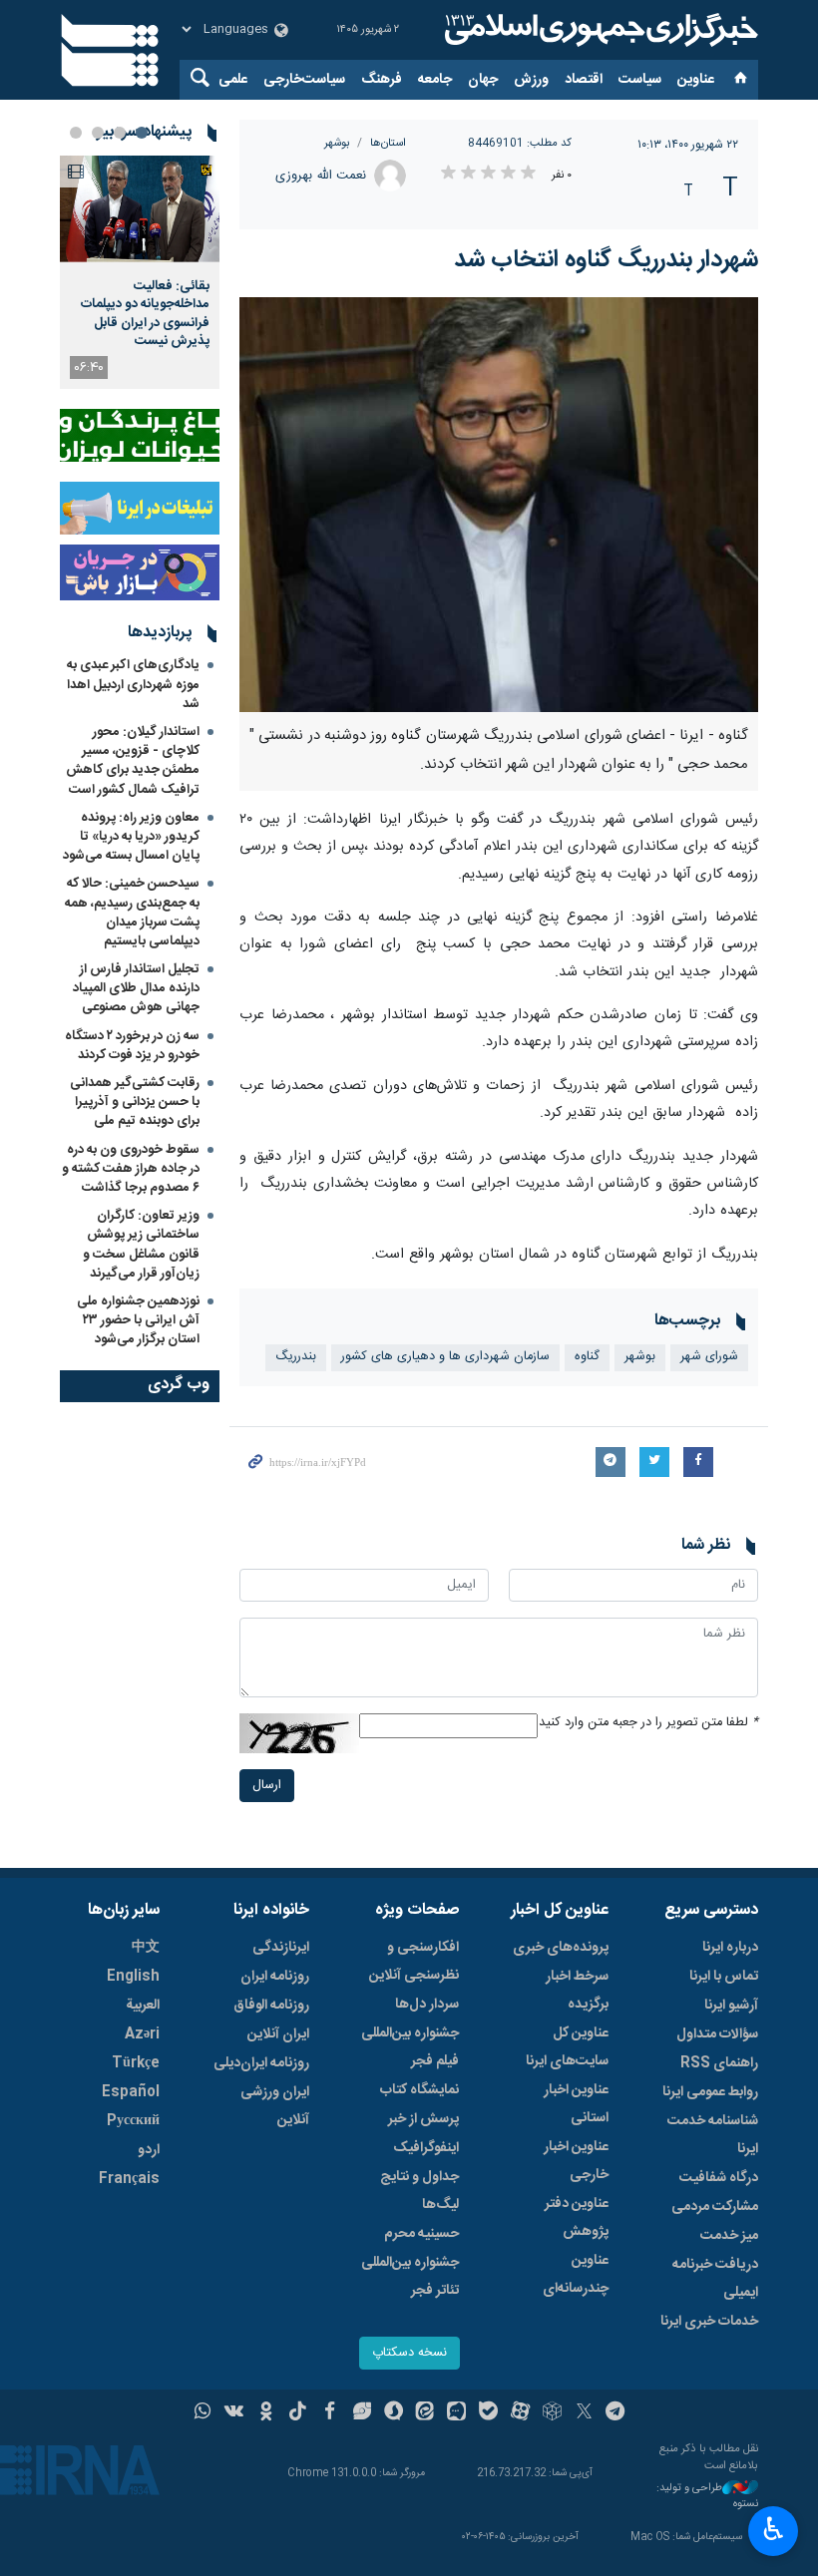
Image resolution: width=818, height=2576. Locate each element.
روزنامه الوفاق (271, 2006)
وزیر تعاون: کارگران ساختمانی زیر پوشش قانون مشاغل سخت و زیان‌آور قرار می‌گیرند (141, 1245)
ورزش (531, 80)
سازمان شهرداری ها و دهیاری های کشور (445, 1357)
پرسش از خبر (423, 2119)
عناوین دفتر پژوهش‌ (577, 2218)
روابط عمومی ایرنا (710, 2092)
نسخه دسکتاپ (409, 2353)
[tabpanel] (140, 272)
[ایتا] (425, 2413)
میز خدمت (729, 2236)
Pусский (133, 2121)
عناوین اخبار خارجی (576, 2161)
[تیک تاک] (298, 2413)
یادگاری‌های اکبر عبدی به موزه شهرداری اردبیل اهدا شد (133, 684)
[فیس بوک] (330, 2413)
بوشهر (337, 143)
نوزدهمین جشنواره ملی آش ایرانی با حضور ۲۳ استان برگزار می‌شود (138, 1320)
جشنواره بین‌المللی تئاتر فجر (410, 2277)
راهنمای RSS (719, 2063)
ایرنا (599, 30)
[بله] (488, 2413)
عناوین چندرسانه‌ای (576, 2275)
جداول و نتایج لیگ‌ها (419, 2191)
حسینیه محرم (421, 2234)
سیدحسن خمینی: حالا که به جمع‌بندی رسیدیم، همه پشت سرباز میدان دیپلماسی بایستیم (132, 913)
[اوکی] (266, 2413)
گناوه (587, 1357)
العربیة (143, 2006)
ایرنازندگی (281, 1948)
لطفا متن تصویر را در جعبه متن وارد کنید (648, 1723)
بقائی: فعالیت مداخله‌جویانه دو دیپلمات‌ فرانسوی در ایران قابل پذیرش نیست (145, 314)
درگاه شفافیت (719, 2178)
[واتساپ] (203, 2413)
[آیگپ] (456, 2413)
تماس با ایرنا (724, 1977)
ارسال (267, 1786)
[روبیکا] (552, 2413)
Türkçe (136, 2063)
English (133, 1977)
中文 (146, 1948)
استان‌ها (388, 143)
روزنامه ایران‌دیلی (261, 2063)
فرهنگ (382, 80)
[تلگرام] (616, 2413)
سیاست (640, 80)
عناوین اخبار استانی (576, 2104)
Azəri (142, 2034)
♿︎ (774, 2529)
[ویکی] (234, 2413)
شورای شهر (709, 1357)
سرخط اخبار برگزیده (577, 1991)
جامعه (435, 80)
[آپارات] (520, 2413)
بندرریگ (296, 1357)
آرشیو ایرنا (731, 2006)
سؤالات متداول (717, 2034)
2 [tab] (120, 133)
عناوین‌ (696, 80)
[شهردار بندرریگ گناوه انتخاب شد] (499, 505)
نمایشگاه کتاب (419, 2090)
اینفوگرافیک (426, 2148)
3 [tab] (98, 133)
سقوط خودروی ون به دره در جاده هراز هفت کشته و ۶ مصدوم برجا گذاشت (131, 1169)
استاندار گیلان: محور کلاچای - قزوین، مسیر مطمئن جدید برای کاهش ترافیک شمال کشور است (133, 761)
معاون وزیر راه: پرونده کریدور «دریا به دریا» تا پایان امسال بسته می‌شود (131, 837)
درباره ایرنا (730, 1948)
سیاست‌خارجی (304, 80)
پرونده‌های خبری (561, 1948)
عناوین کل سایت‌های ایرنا (567, 2047)
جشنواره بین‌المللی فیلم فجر (410, 2047)
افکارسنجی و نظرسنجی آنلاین (414, 1962)
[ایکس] (584, 2413)
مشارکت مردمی (715, 2207)
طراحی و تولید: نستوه (707, 2497)
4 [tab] (76, 133)
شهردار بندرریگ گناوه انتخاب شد (606, 260)
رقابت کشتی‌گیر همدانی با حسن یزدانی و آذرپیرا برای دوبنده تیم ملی (135, 1102)
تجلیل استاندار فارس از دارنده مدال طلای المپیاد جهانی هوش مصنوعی (136, 988)
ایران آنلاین (278, 2034)
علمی (233, 80)
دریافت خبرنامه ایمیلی (715, 2279)
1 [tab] (142, 133)
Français (129, 2179)
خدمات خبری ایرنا (709, 2322)
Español (131, 2092)
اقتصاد (584, 80)
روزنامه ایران (275, 1977)
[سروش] (394, 2413)
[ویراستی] (362, 2413)
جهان (483, 80)
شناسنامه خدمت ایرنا (713, 2135)
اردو (149, 2150)
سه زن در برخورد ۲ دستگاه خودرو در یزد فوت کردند (132, 1046)
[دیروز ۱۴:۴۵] (140, 209)
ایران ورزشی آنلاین (275, 2106)
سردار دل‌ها (427, 2005)
